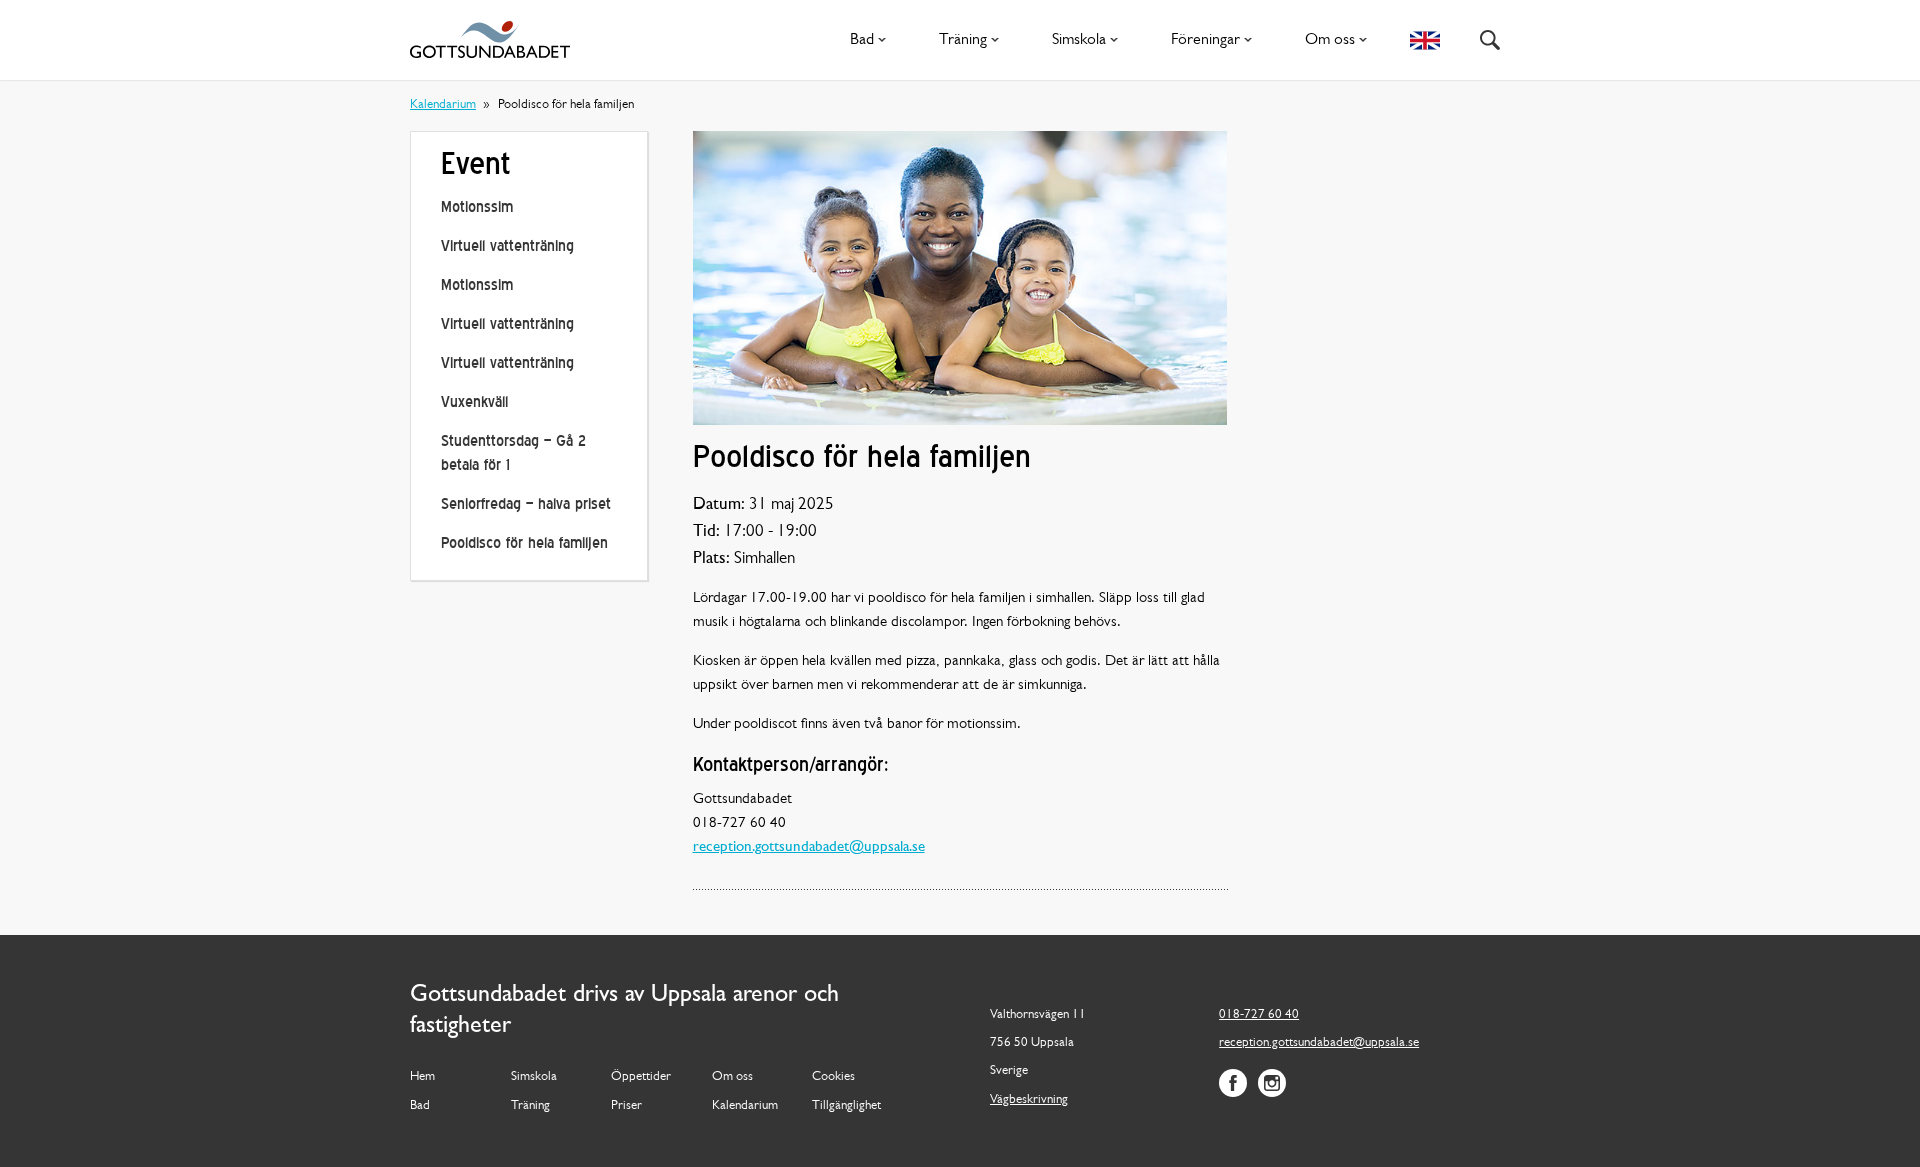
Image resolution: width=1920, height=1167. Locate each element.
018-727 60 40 (1259, 1014)
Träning (963, 40)
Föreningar (1205, 40)
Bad (862, 40)
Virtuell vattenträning (507, 247)
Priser (626, 1105)
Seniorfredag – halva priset (526, 505)
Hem (422, 1076)
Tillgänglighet (846, 1105)
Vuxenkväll (474, 403)
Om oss (1330, 40)
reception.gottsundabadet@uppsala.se (809, 847)
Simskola (1079, 40)
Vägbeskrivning (1029, 1099)
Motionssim (477, 208)
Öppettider (641, 1076)
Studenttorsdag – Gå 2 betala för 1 (513, 454)
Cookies (833, 1076)
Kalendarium (443, 104)
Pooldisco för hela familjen (524, 544)
